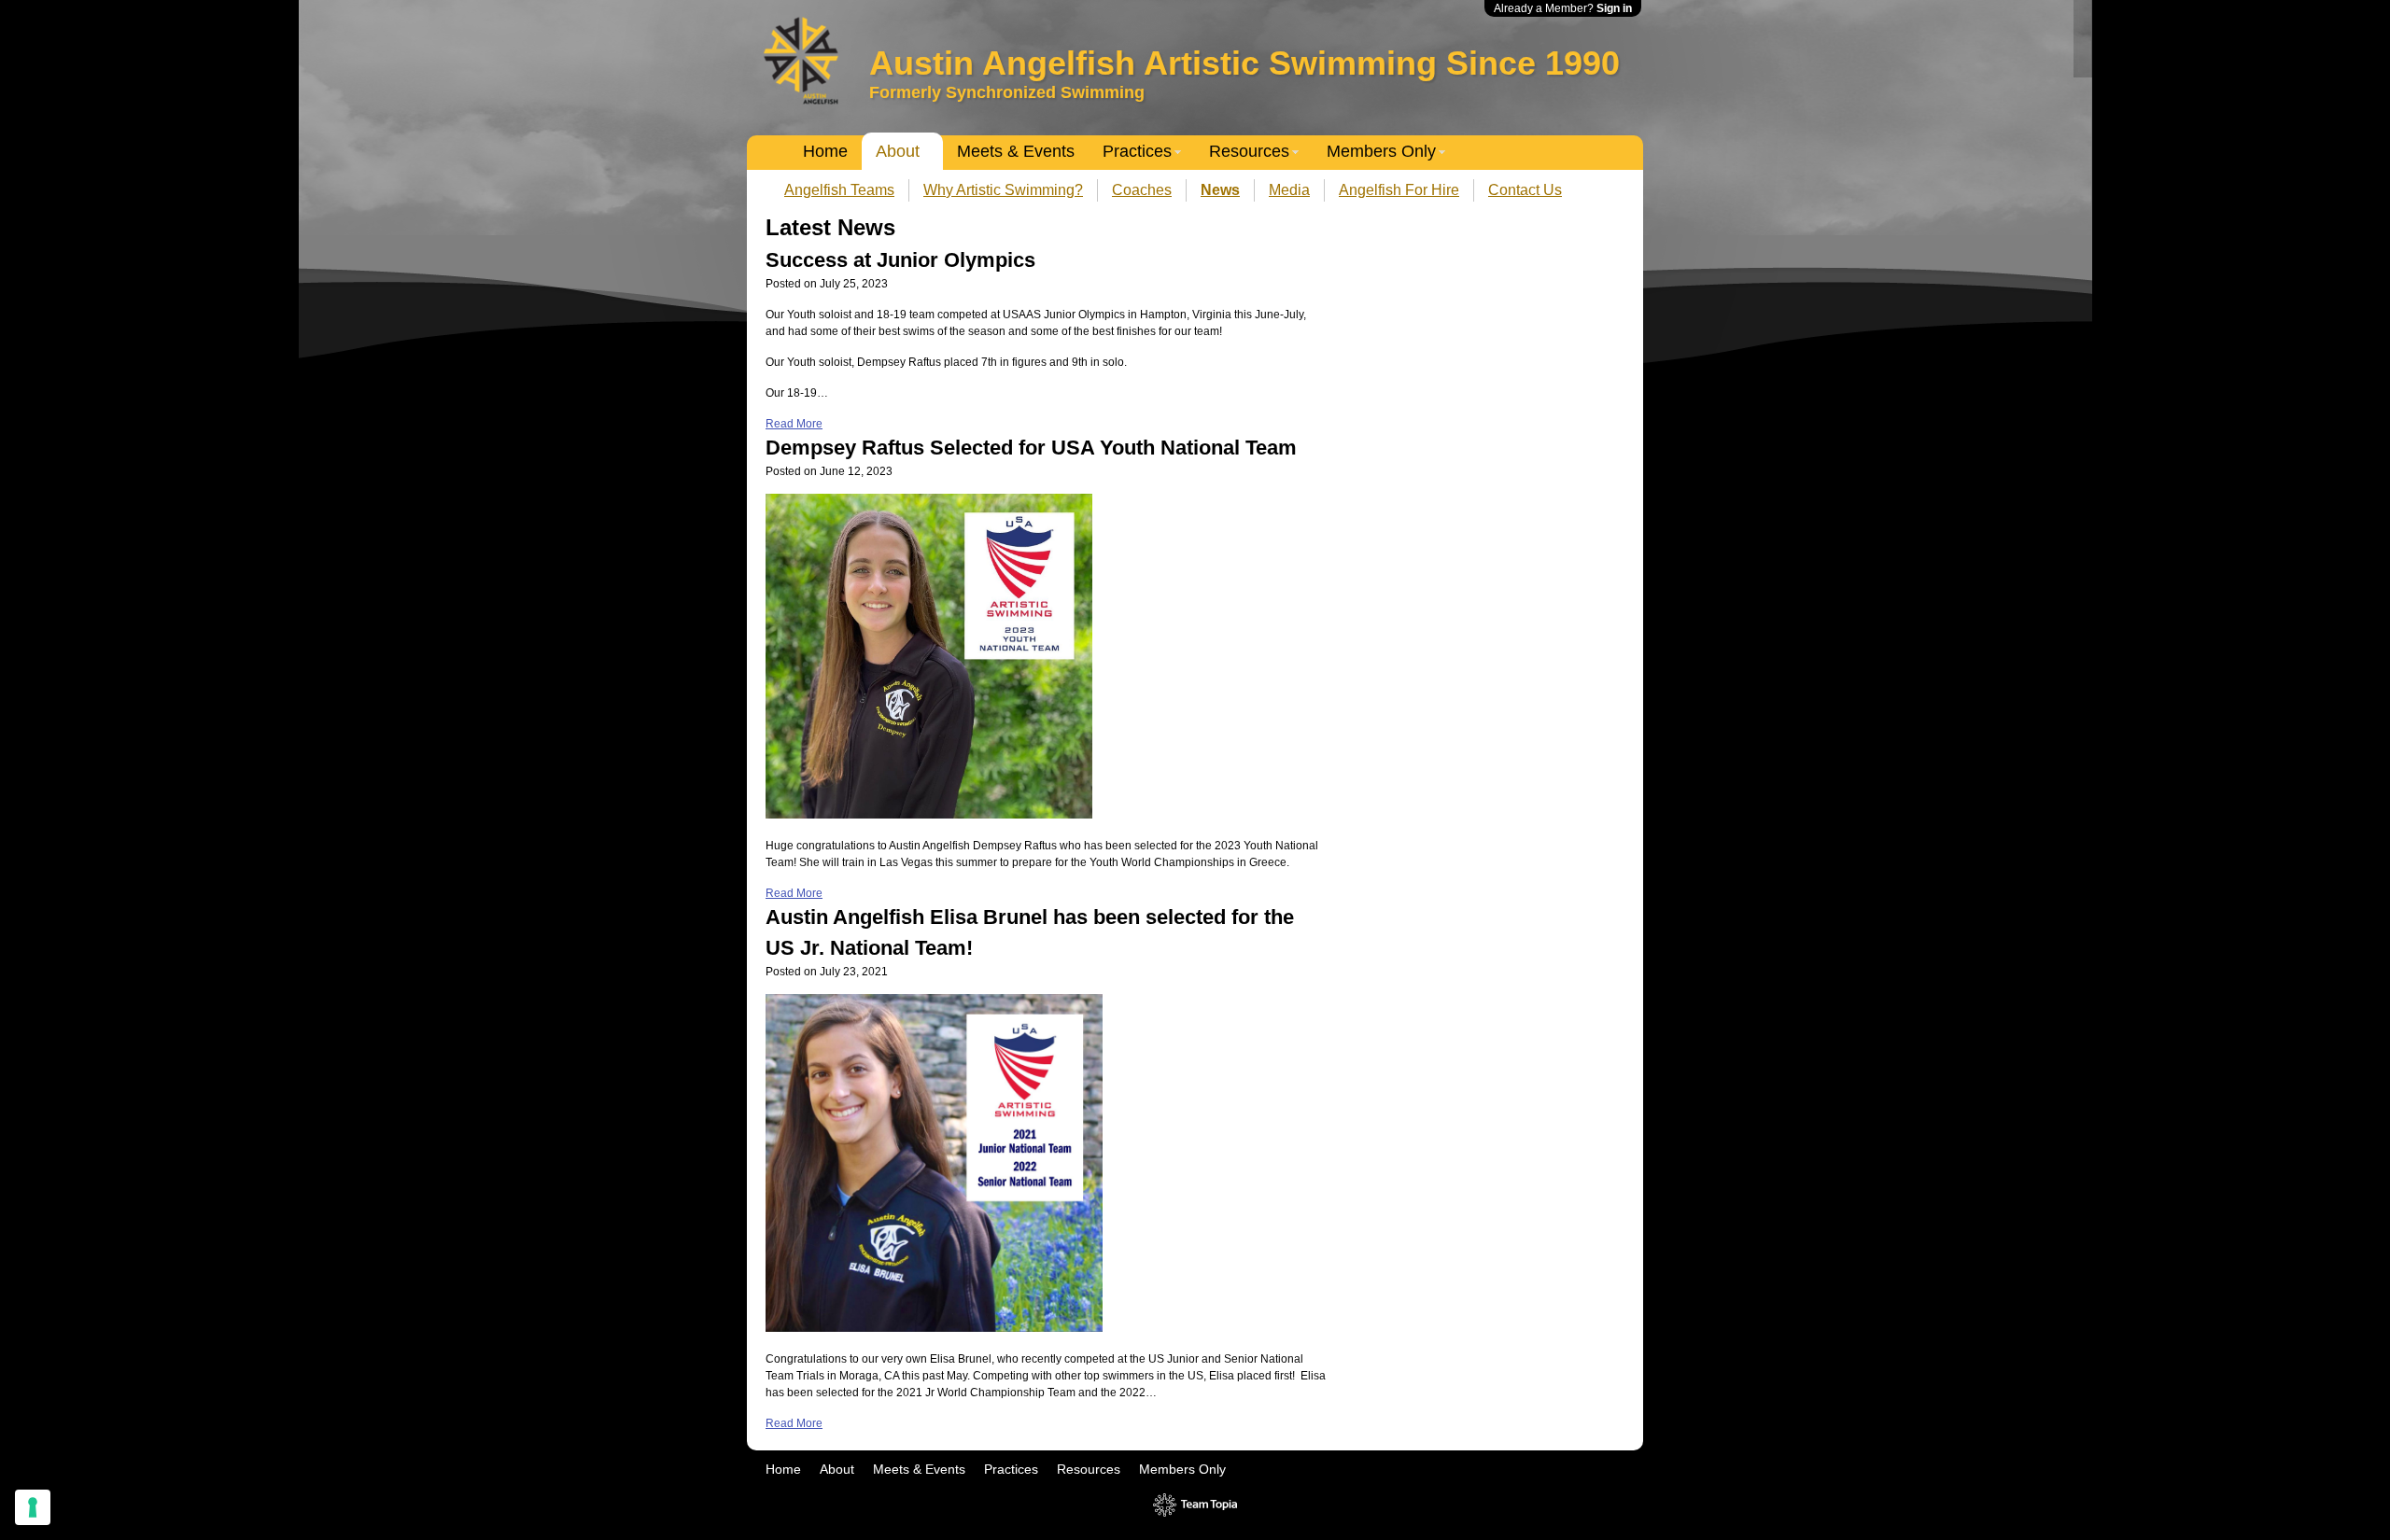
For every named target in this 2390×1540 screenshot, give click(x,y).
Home (825, 151)
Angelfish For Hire (1399, 190)
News (1220, 190)
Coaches (1142, 190)
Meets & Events (1016, 151)
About (898, 151)
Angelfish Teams (839, 190)
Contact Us (1525, 190)
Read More (794, 424)
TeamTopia (1195, 1505)
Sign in (1614, 8)
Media (1289, 190)
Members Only (1381, 151)
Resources (1249, 151)
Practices (1137, 151)
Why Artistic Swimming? (1003, 190)
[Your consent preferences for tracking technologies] (33, 1507)
